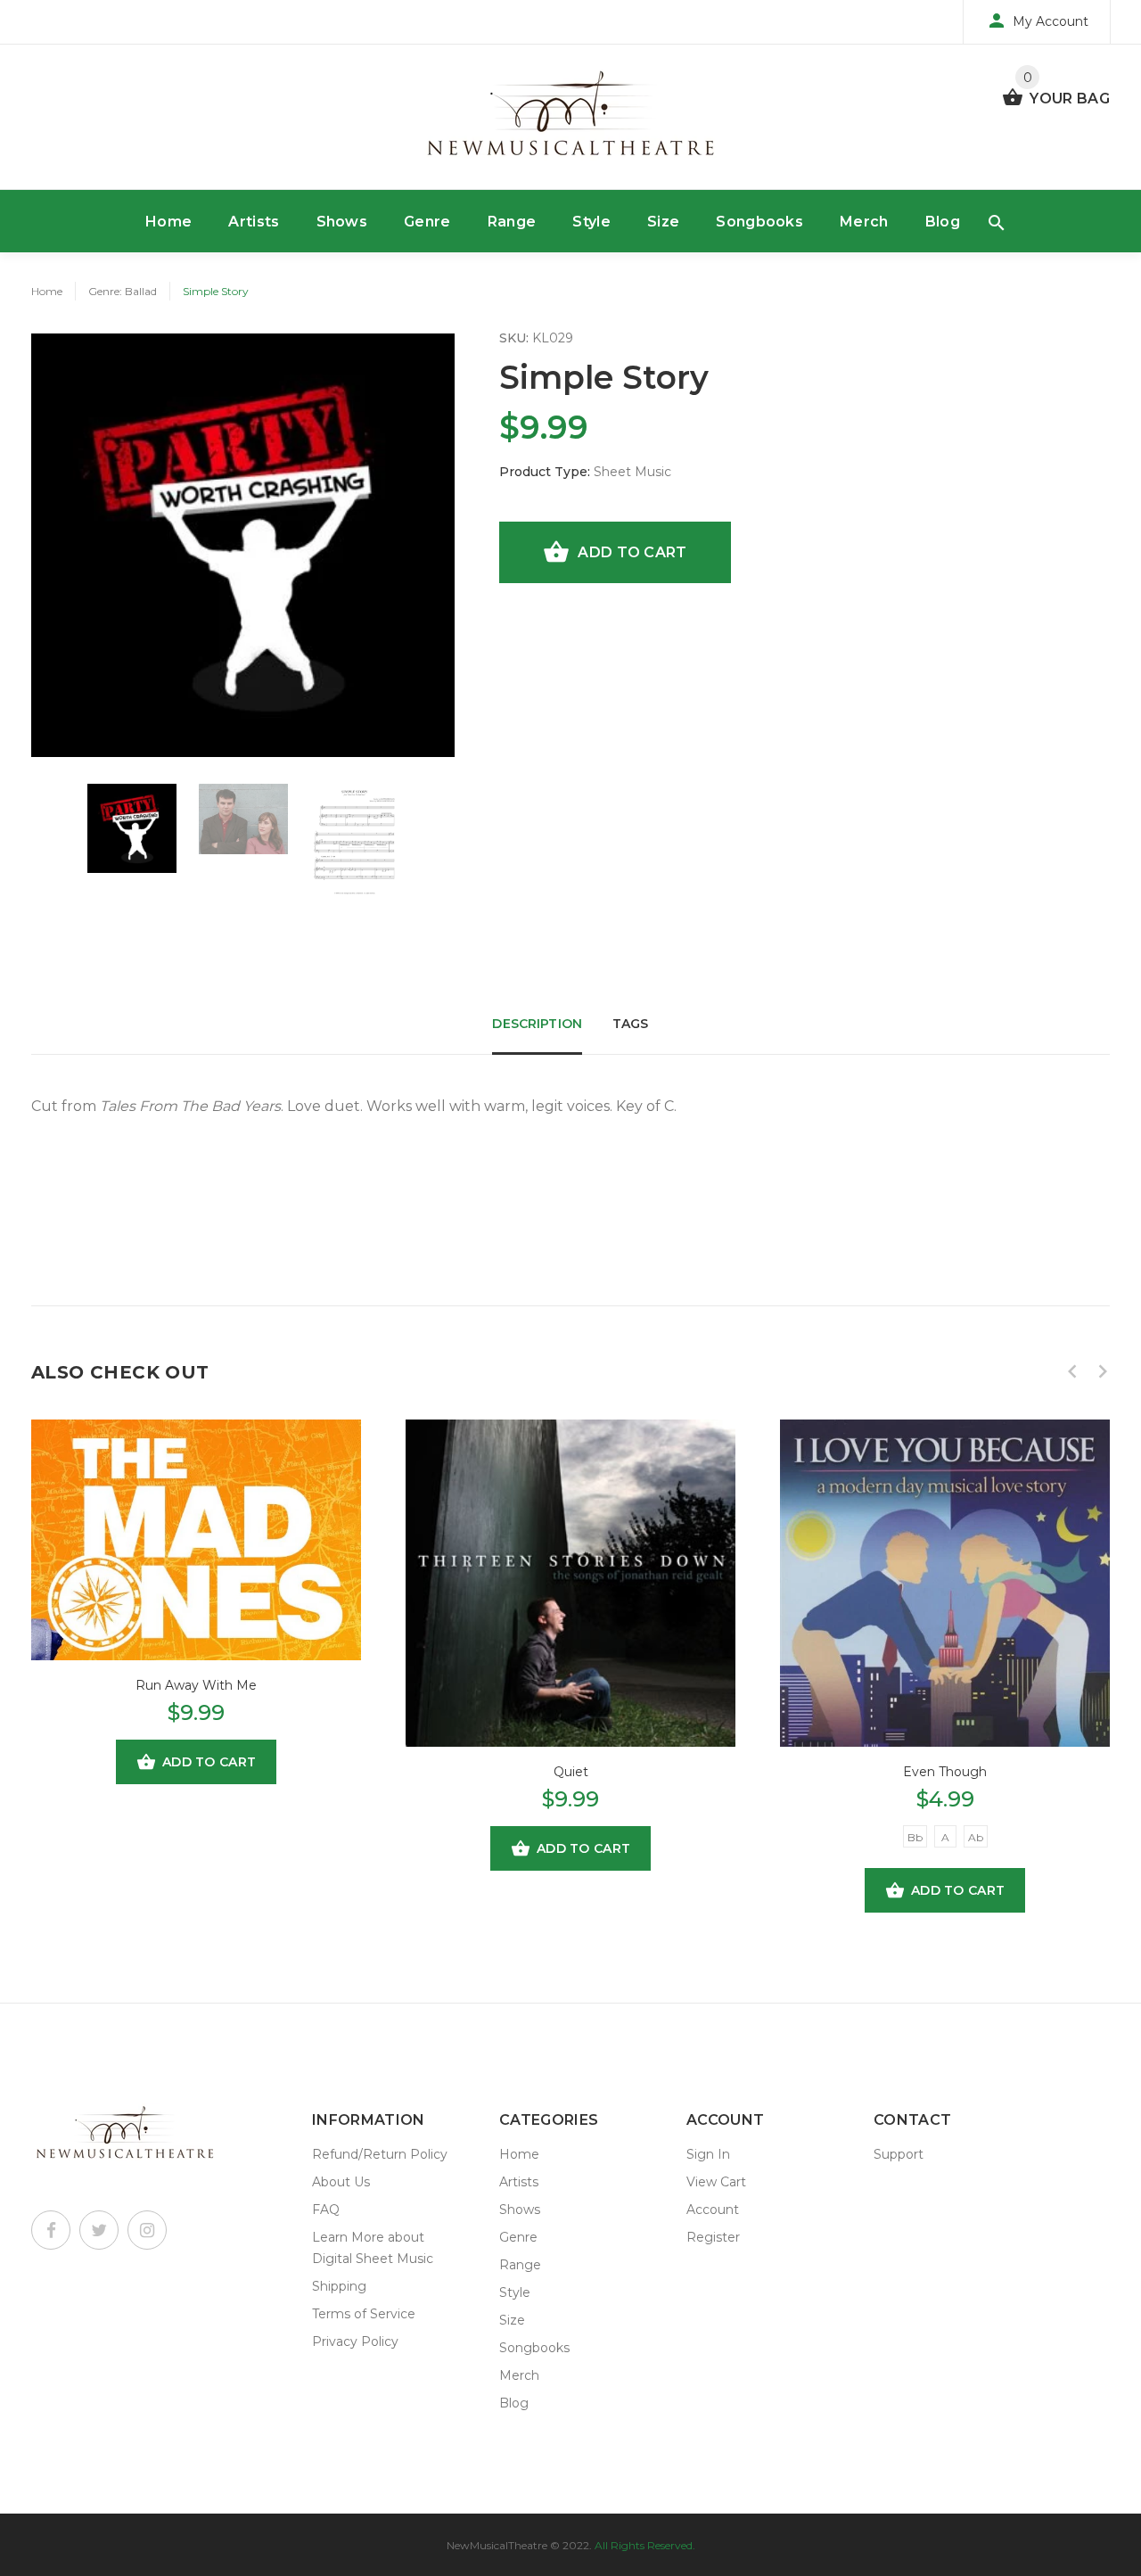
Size (663, 222)
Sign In (708, 2154)
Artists (254, 222)
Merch (864, 222)
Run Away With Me (196, 1685)
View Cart (716, 2182)
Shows (342, 222)
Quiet (571, 1772)
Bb (915, 1837)
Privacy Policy (355, 2341)
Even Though (945, 1772)
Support (899, 2154)
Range (512, 222)
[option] (132, 828)
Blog (943, 222)
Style (591, 222)
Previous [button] (1072, 1371)
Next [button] (1103, 1371)
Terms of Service (364, 2314)
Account (713, 2210)
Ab (976, 1837)
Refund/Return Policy (380, 2154)
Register (713, 2237)
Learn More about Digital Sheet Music (373, 2248)
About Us (341, 2182)
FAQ (326, 2210)
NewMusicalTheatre (497, 2545)
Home (168, 222)
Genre (427, 222)
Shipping (339, 2286)
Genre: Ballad (123, 291)
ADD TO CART (632, 552)
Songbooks (759, 222)
